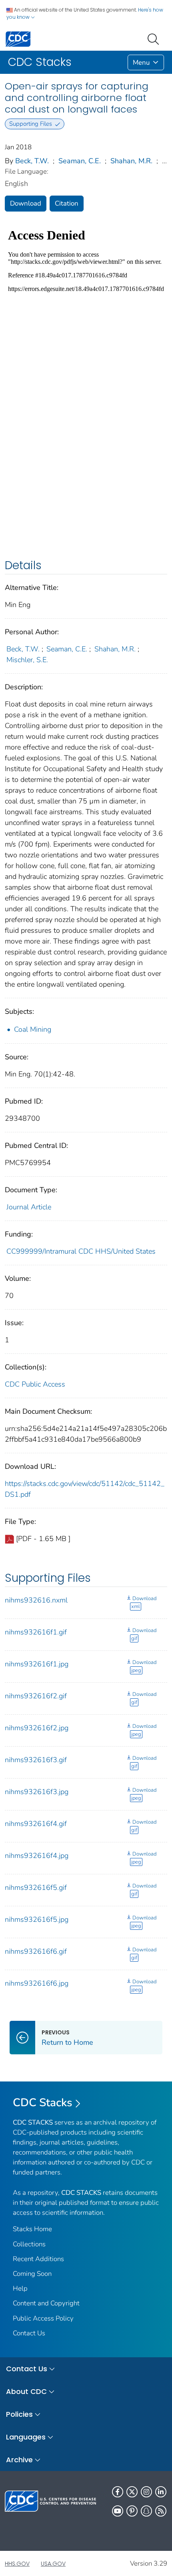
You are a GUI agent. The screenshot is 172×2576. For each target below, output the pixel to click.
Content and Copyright (46, 2303)
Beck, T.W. (32, 161)
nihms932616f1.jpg (37, 1664)
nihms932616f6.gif (36, 1951)
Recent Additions (38, 2259)
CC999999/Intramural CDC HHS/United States (81, 1251)
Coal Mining (33, 1029)
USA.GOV (53, 2564)
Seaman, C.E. (80, 161)
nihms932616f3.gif (36, 1760)
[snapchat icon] (146, 2511)
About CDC (26, 2391)
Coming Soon (32, 2274)
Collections (29, 2244)
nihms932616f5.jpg (37, 1919)
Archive (19, 2460)
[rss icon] (161, 2511)
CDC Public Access (35, 1384)
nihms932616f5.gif (36, 1887)
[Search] (155, 38)
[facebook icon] (118, 2492)
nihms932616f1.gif (36, 1632)
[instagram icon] (146, 2492)
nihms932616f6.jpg (37, 1983)
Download (26, 203)
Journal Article (29, 1207)
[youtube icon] (118, 2511)
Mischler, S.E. (27, 660)
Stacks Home (32, 2229)
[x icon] (132, 2492)
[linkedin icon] (161, 2492)
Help (20, 2288)
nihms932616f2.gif (36, 1696)
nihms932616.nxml (36, 1600)
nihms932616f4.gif (36, 1824)
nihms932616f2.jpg (37, 1728)
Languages (26, 2437)
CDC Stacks (43, 2103)
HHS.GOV (17, 2564)
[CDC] (18, 39)
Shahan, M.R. (131, 161)
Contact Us (29, 2333)
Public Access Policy (43, 2318)
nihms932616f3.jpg (37, 1792)
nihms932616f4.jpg (37, 1856)
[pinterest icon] (132, 2511)
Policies (19, 2414)
